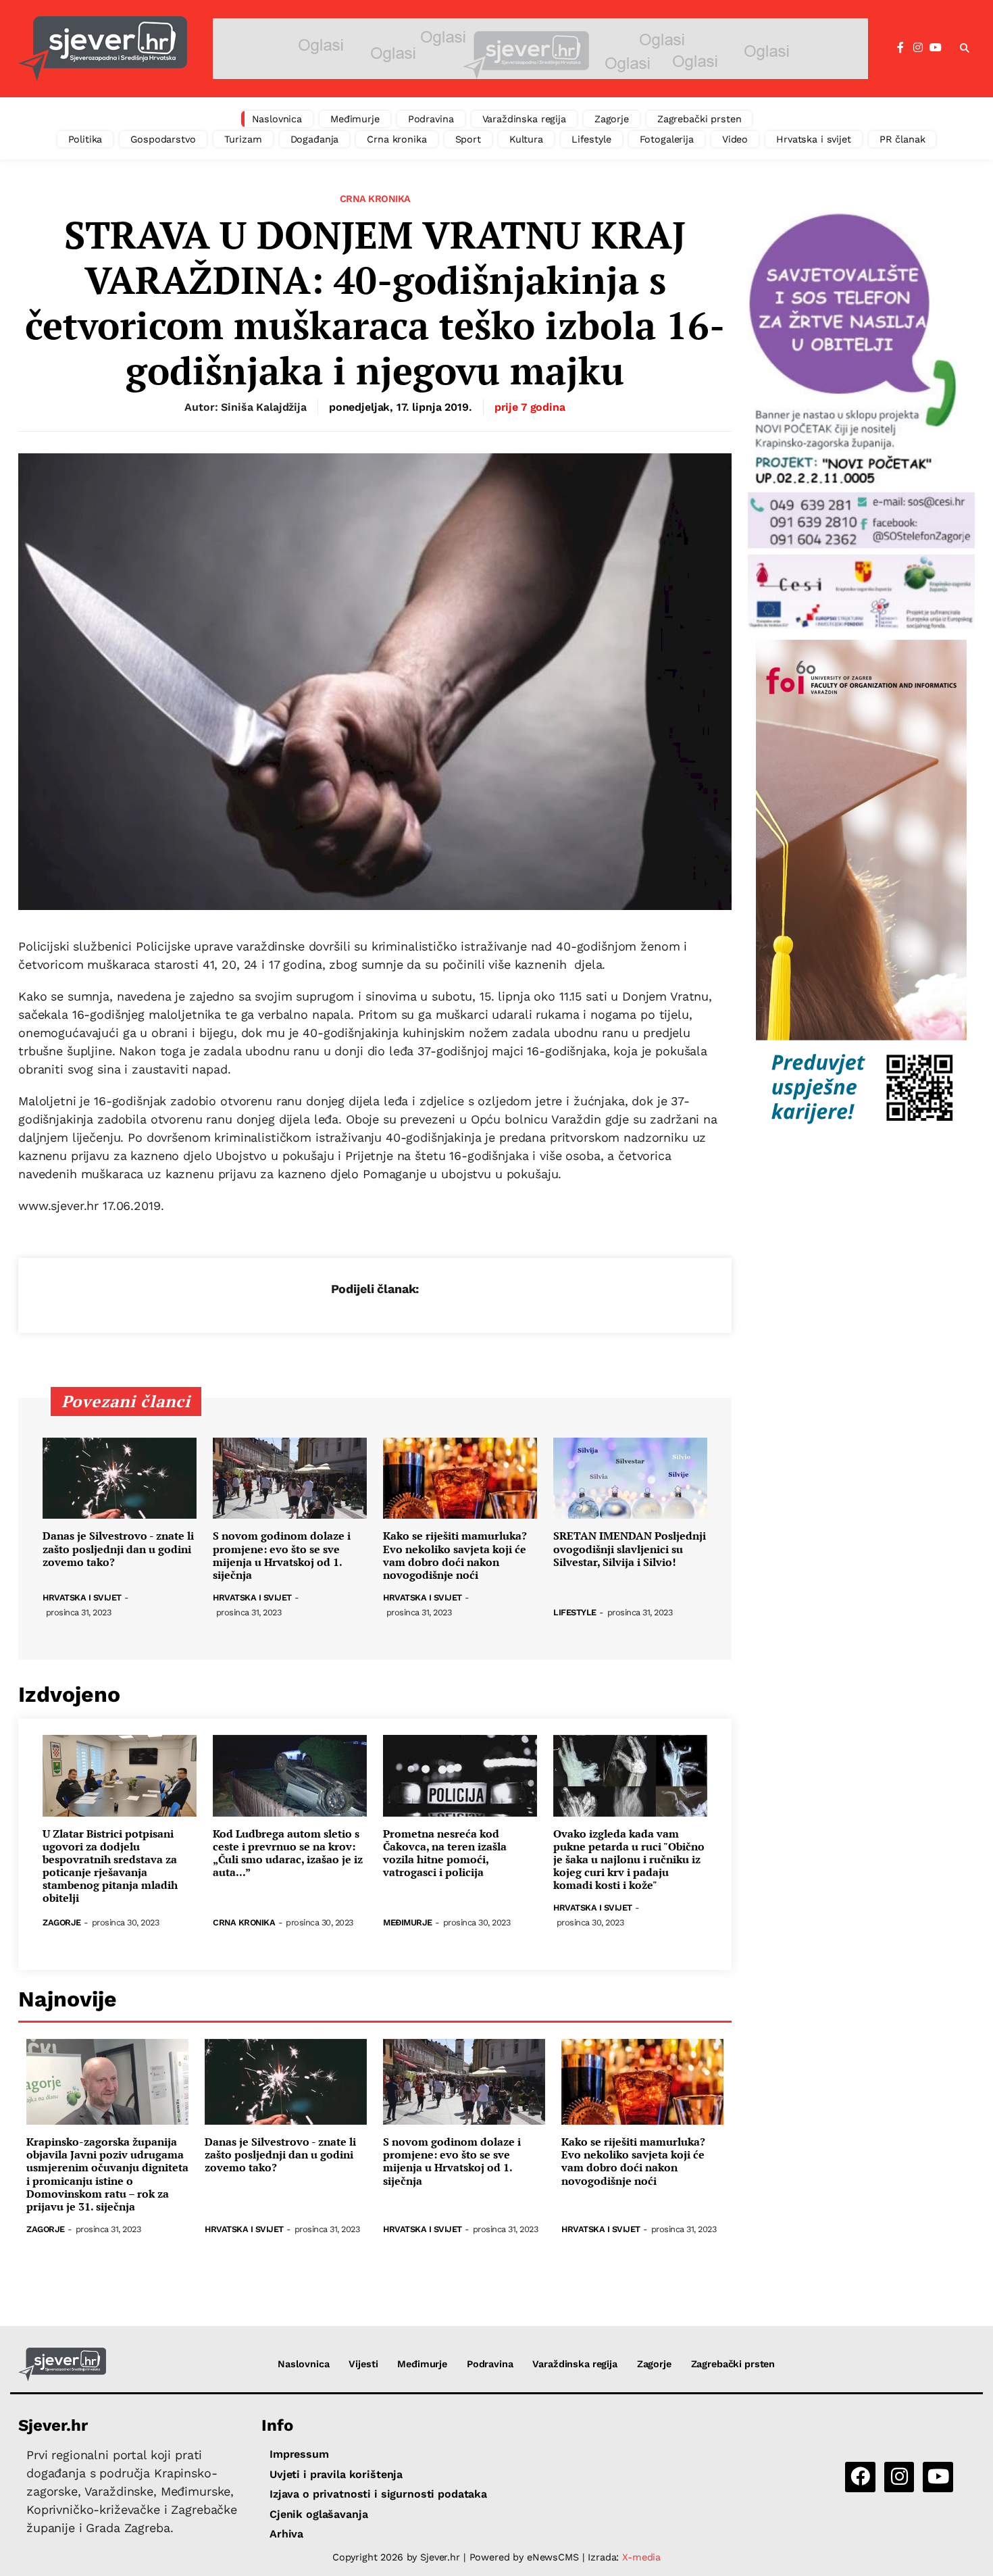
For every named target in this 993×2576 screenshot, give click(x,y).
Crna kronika (397, 139)
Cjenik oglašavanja (319, 2514)
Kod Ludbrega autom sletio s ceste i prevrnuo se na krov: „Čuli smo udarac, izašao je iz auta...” (288, 1853)
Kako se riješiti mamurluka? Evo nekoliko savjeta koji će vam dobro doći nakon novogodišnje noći (455, 1556)
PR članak (902, 139)
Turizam (243, 139)
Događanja (315, 139)
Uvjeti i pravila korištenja (336, 2474)
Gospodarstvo (163, 139)
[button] (965, 49)
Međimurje (355, 119)
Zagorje (612, 119)
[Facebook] (900, 48)
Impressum (299, 2454)
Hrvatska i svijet (814, 139)
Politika (85, 139)
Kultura (526, 139)
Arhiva (286, 2534)
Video (735, 139)
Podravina (431, 119)
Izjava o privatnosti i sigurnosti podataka (378, 2494)
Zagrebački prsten (699, 119)
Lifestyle (591, 139)
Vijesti (363, 2364)
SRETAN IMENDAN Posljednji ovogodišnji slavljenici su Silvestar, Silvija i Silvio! (630, 1549)
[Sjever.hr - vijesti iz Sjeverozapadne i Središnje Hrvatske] (103, 49)
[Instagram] (918, 48)
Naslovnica (277, 119)
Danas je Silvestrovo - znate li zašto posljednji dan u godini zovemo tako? (118, 1549)
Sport (468, 139)
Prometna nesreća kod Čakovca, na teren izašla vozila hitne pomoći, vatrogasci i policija (445, 1853)
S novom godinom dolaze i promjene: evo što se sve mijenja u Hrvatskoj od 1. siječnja (282, 1556)
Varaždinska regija (524, 119)
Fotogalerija (667, 139)
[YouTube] (936, 48)
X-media (641, 2557)
